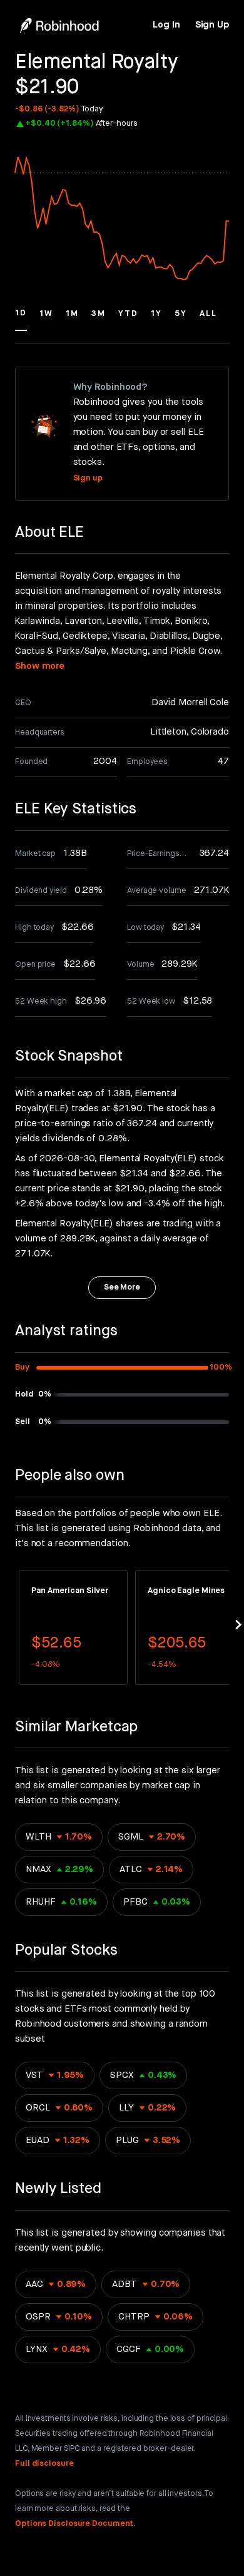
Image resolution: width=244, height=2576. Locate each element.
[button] (21, 319)
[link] (166, 25)
